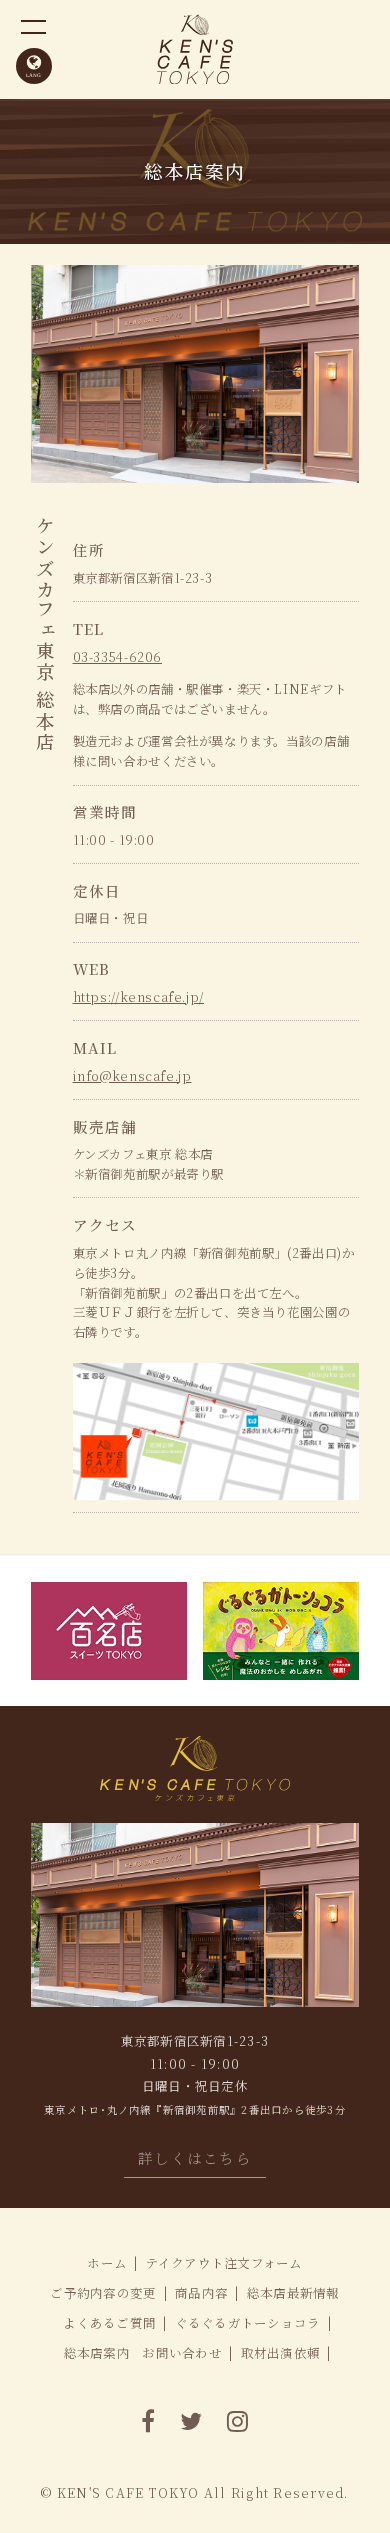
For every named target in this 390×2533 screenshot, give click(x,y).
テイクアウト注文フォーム (224, 2263)
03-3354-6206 (118, 657)
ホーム (107, 2263)
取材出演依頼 (281, 2353)
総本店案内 (97, 2353)
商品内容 (201, 2293)
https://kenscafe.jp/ (138, 997)
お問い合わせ (182, 2353)
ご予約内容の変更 (103, 2293)
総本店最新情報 (293, 2293)
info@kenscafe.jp (132, 1076)
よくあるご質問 (109, 2323)
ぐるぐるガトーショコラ (248, 2323)
